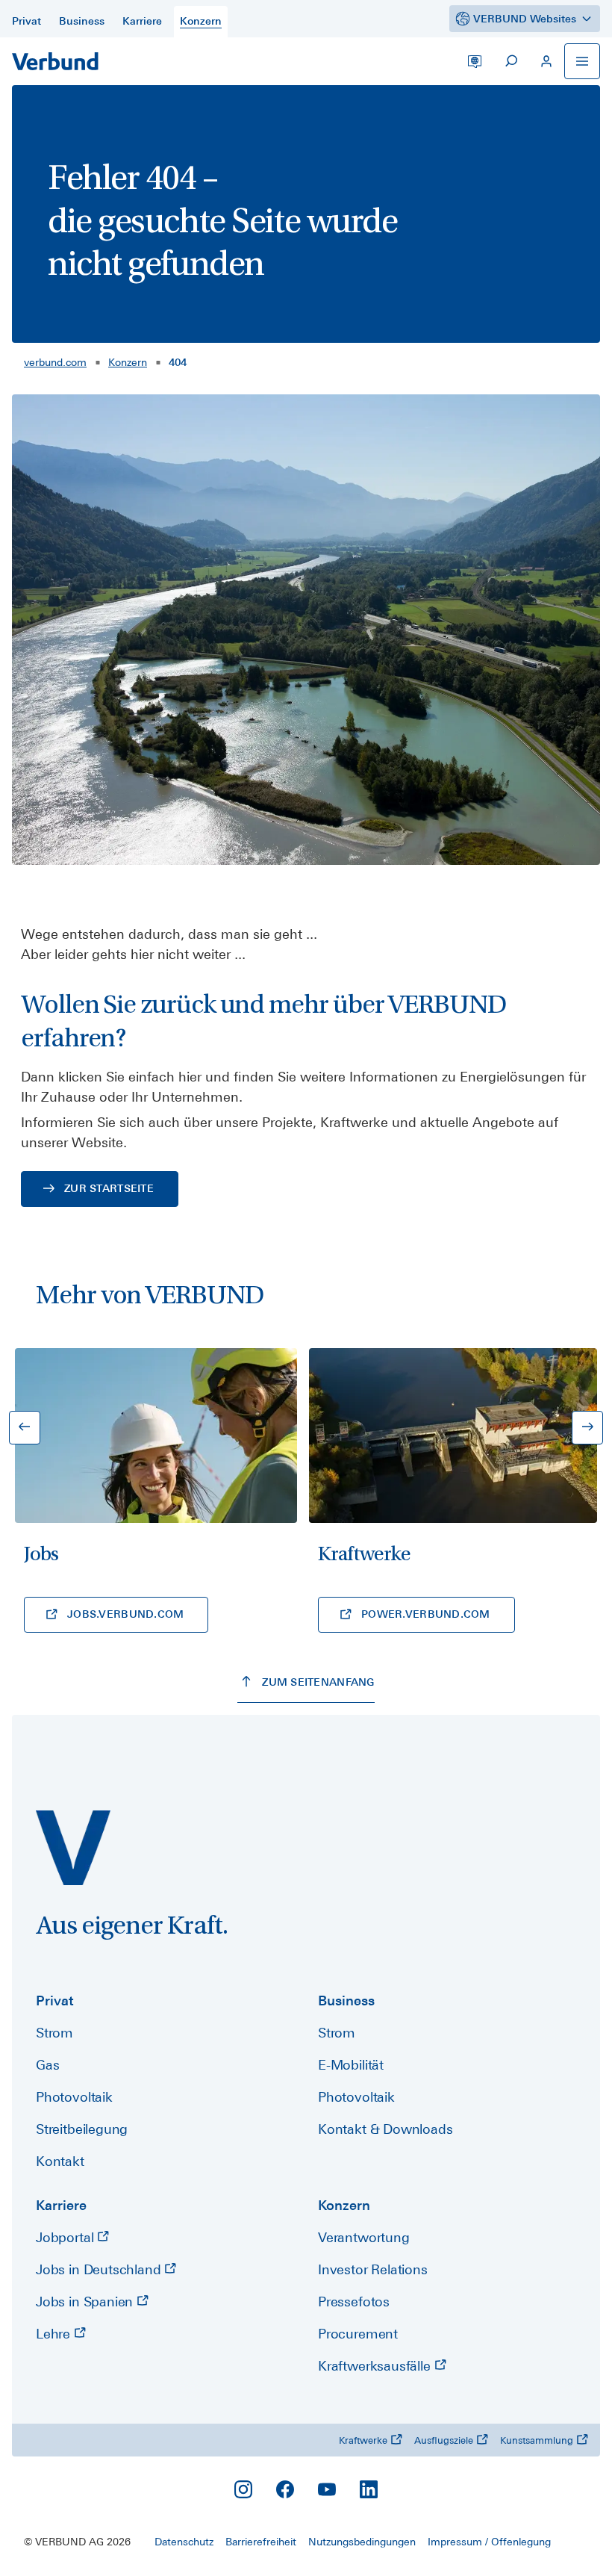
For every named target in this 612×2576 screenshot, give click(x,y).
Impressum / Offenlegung (489, 2542)
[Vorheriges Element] (25, 1428)
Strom (54, 2033)
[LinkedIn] (369, 2489)
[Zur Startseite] (55, 61)
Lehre (55, 2334)
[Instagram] (243, 2489)
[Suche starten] (510, 61)
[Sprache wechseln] (475, 61)
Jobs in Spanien (86, 2302)
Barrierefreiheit (261, 2542)
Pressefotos (354, 2302)
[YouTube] (327, 2489)
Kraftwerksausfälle (376, 2366)
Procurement (358, 2334)
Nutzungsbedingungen (362, 2542)
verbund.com (55, 362)
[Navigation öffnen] (582, 61)
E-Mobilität (351, 2065)
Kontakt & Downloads (385, 2129)
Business (346, 2001)
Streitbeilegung (82, 2129)
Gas (47, 2065)
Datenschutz (184, 2542)
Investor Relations (373, 2269)
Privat (55, 2001)
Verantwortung (364, 2237)
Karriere (61, 2205)
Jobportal (66, 2237)
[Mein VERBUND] (546, 61)
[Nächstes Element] (587, 1428)
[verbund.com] (73, 1848)
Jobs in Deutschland (100, 2269)
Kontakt (60, 2161)
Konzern (128, 362)
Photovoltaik (74, 2097)
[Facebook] (285, 2489)
